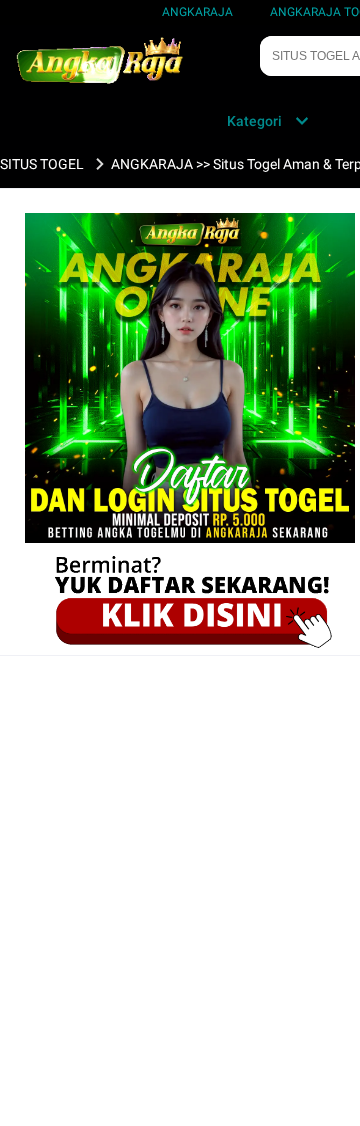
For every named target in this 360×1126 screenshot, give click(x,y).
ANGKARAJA (197, 12)
